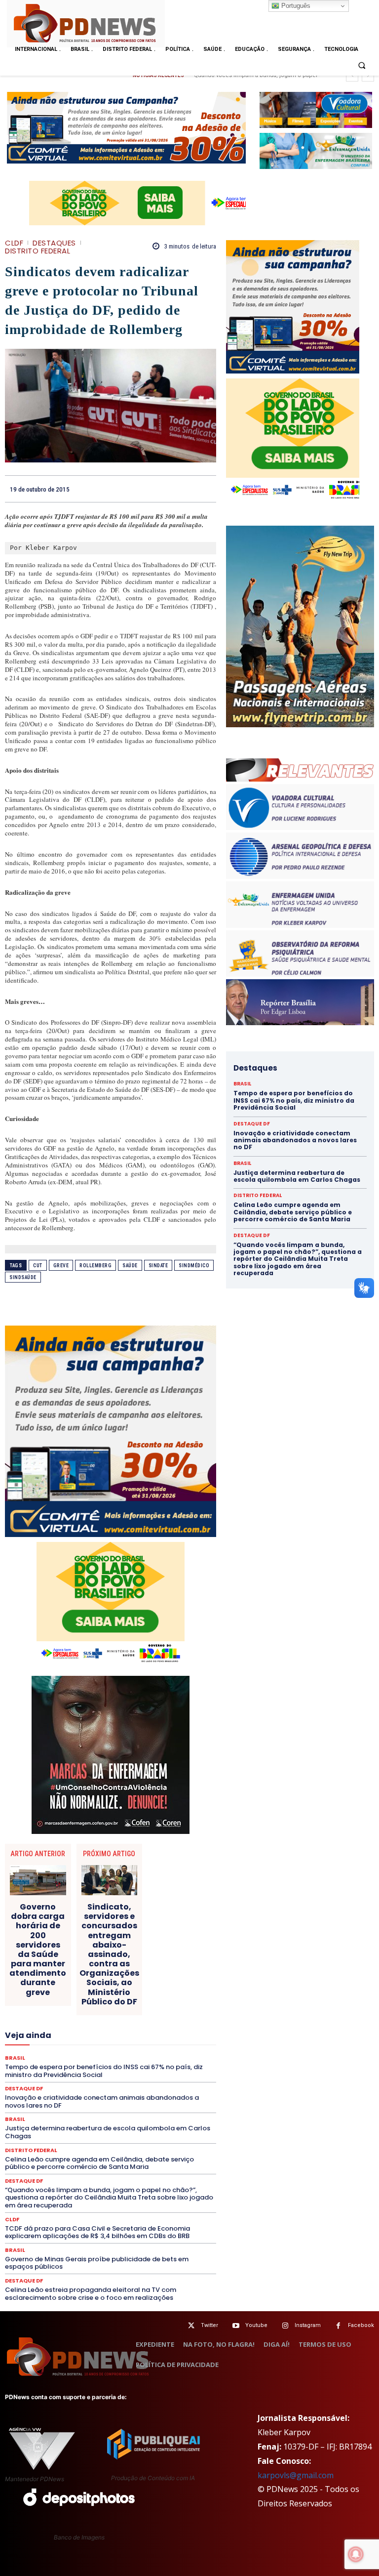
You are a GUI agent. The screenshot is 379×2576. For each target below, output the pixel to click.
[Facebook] (138, 489)
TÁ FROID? (167, 2109)
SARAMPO (71, 2100)
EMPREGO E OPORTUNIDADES (133, 1993)
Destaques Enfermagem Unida (173, 1975)
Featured (90, 2011)
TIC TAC (106, 2118)
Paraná (94, 2064)
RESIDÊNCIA (146, 2082)
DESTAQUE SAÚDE (47, 1975)
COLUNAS (135, 1931)
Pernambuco (133, 2064)
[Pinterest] (184, 489)
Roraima (109, 2091)
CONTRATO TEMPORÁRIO (85, 1949)
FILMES (31, 2020)
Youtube (256, 2325)
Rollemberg (95, 1266)
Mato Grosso (128, 2037)
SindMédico (194, 1266)
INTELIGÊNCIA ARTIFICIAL (119, 2020)
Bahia (147, 1922)
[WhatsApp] (206, 489)
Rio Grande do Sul (60, 2091)
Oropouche (176, 2055)
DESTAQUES (54, 243)
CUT (38, 1266)
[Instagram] (285, 2326)
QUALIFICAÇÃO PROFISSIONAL (72, 2082)
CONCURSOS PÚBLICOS (76, 1940)
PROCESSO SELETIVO (127, 2073)
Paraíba (61, 2064)
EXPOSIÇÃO (48, 2011)
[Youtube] (236, 2326)
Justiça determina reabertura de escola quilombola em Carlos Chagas (297, 1176)
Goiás (62, 2020)
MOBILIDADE (169, 2046)
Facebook (361, 2325)
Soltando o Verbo (116, 2109)
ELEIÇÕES (65, 1993)
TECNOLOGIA (64, 2118)
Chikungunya (63, 1931)
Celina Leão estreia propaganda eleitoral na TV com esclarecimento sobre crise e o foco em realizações (91, 2294)
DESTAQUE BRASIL (138, 1966)
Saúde (130, 1266)
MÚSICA (52, 2055)
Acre (42, 1922)
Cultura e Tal (132, 1957)
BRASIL (177, 1922)
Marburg (86, 2037)
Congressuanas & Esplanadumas (169, 1940)
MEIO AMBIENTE (67, 2046)
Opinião (137, 2055)
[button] (362, 66)
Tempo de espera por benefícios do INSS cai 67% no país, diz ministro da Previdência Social (294, 1100)
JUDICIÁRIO (112, 2029)
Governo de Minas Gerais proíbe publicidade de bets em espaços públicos (97, 2263)
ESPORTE (127, 2002)
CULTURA (89, 1957)
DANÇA (172, 1957)
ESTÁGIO (165, 2002)
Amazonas (111, 1922)
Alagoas (72, 1922)
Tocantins (143, 2118)
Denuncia (87, 1966)
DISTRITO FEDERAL (38, 251)
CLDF (14, 243)
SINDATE (158, 1266)
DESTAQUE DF (24, 2181)
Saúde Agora (148, 2100)
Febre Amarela (135, 2011)
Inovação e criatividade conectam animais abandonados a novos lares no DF (295, 1140)
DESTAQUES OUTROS (75, 1984)
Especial (38, 2002)
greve (61, 1266)
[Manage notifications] (356, 2554)
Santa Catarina (154, 2091)
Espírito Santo (82, 2002)
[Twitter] (191, 2326)
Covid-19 (146, 1949)
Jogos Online (65, 2029)
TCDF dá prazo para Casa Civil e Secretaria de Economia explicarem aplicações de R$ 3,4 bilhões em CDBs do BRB (97, 2232)
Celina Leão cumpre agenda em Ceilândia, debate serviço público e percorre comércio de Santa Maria (99, 2163)
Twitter (209, 2325)
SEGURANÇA (60, 2109)
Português (295, 6)
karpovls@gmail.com (296, 2475)
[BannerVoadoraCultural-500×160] (316, 110)
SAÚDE (108, 2100)
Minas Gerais (120, 2046)
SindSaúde (23, 1277)
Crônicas (51, 1957)
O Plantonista (95, 2055)
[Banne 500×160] (316, 151)
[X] (161, 489)
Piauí (170, 2064)
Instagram (308, 2325)
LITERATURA (158, 2029)
